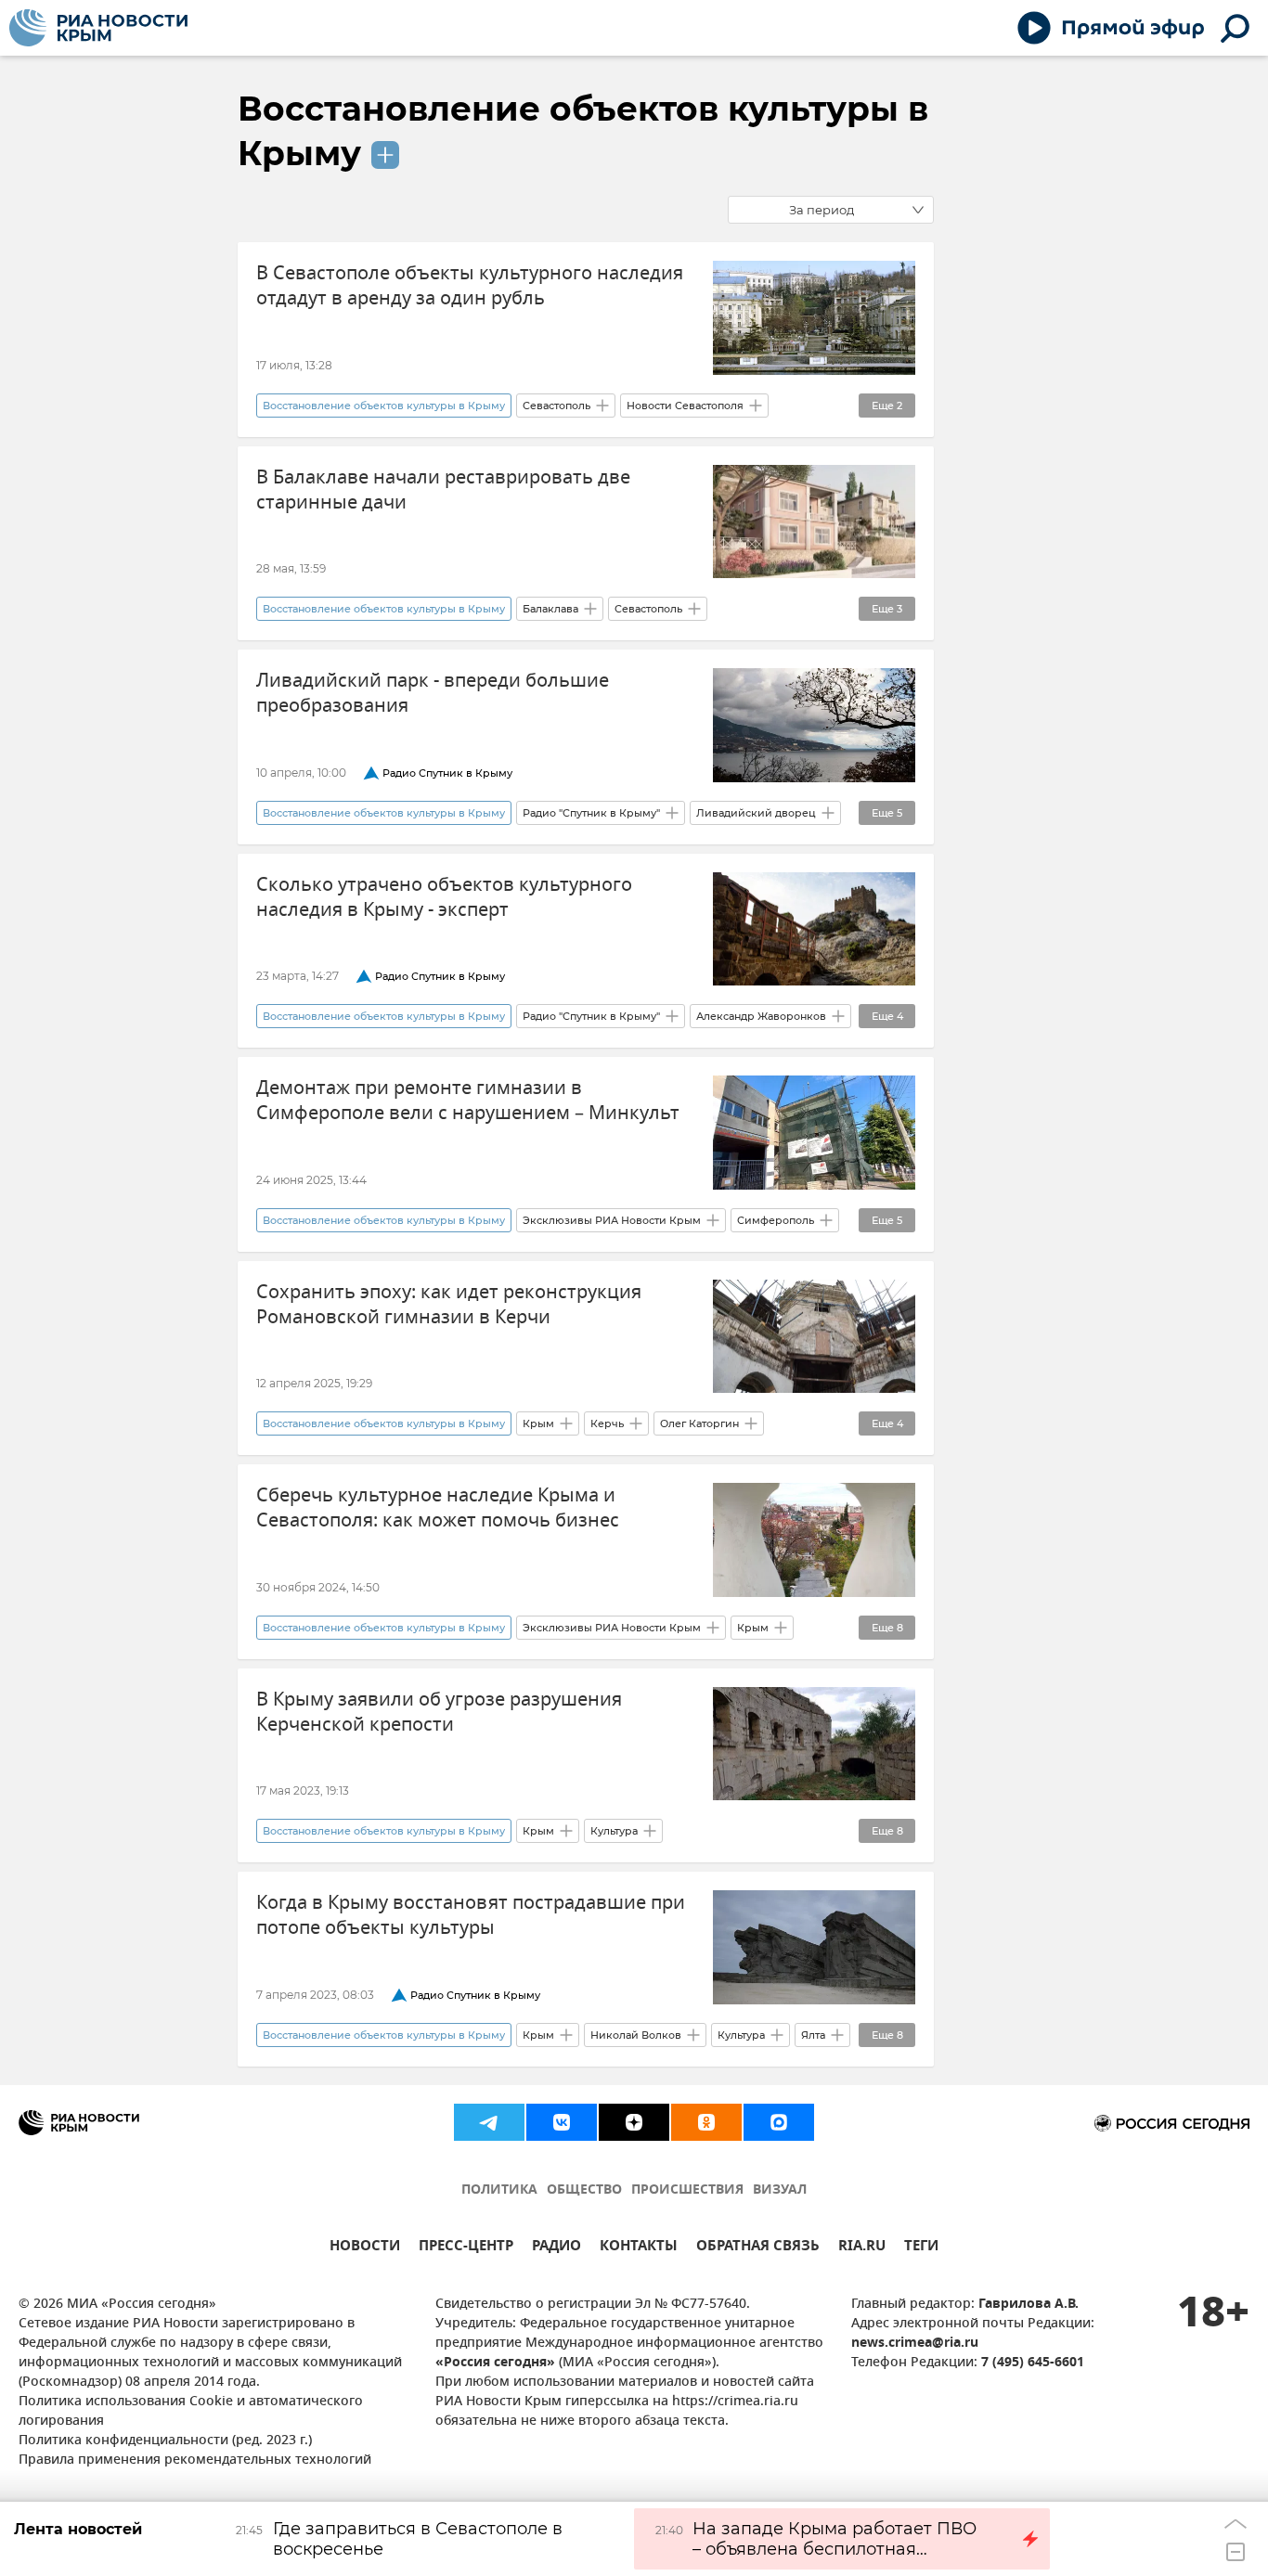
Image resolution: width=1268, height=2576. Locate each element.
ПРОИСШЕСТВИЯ (687, 2190)
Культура (614, 1831)
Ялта (813, 2035)
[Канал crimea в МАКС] (779, 2122)
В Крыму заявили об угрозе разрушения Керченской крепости (439, 1712)
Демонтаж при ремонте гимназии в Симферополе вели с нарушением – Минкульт (468, 1101)
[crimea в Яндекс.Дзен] (634, 2122)
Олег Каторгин (699, 1423)
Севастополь (556, 406)
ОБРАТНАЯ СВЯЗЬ (758, 2248)
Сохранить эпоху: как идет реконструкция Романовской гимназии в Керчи (449, 1305)
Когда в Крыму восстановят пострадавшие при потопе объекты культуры (471, 1915)
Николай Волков (636, 2035)
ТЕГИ (921, 2248)
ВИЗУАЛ (780, 2190)
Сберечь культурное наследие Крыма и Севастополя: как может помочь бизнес (438, 1508)
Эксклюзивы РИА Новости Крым (612, 1220)
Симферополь (776, 1220)
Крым (538, 1423)
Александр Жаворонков (761, 1016)
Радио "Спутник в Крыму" (591, 813)
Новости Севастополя (685, 406)
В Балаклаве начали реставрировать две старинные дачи (443, 490)
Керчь (607, 1423)
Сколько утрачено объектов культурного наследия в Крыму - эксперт (444, 897)
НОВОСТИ (365, 2248)
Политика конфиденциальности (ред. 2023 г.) (165, 2441)
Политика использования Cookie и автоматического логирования (191, 2412)
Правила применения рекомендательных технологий (195, 2460)
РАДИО (556, 2248)
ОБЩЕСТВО (584, 2190)
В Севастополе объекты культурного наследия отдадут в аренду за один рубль (470, 286)
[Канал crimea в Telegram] (489, 2122)
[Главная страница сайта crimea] (98, 28)
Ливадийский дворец (756, 813)
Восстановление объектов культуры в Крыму (384, 406)
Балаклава (550, 609)
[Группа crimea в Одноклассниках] (706, 2122)
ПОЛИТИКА (499, 2190)
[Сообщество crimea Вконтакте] (562, 2122)
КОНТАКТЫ (639, 2248)
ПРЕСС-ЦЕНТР (466, 2248)
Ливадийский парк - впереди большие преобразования (433, 693)
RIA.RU (862, 2248)
